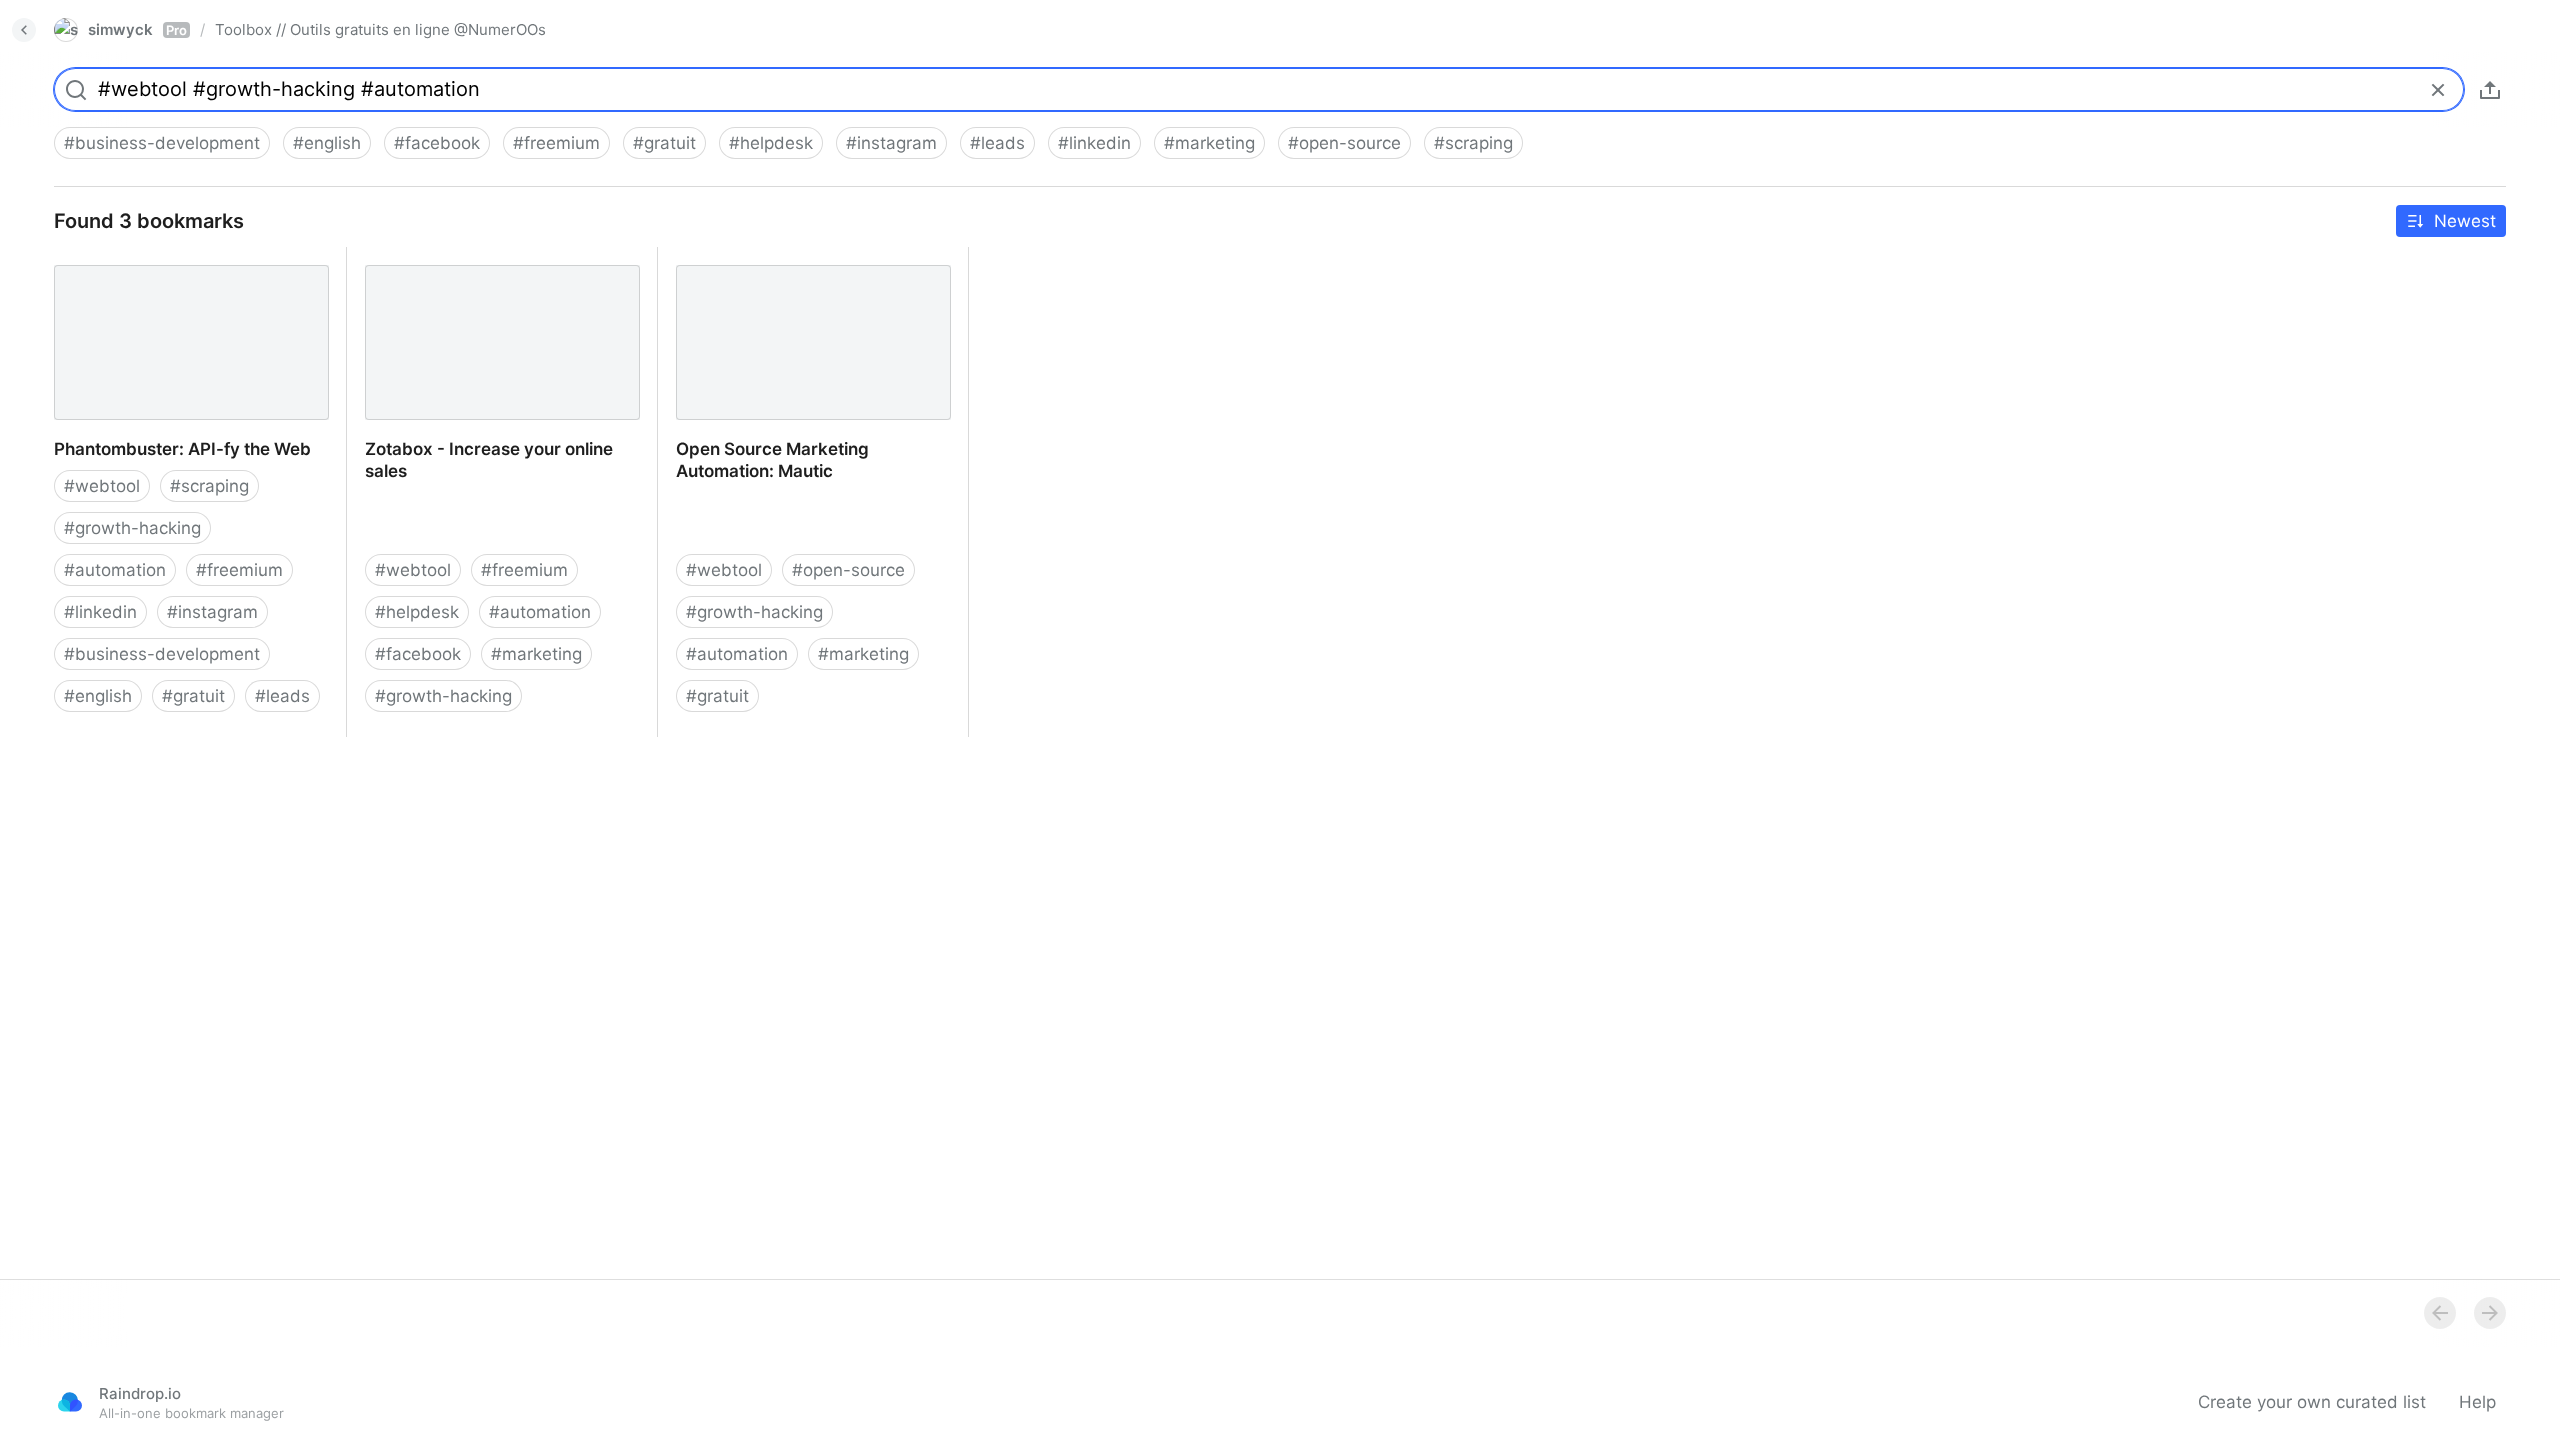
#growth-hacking (132, 528)
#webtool (102, 486)
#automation (115, 570)
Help (2477, 1402)
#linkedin (1094, 143)
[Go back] (24, 30)
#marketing (1209, 143)
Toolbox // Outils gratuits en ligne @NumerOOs (380, 29)
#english (327, 143)
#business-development (162, 143)
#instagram (891, 143)
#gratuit (664, 143)
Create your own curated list (2312, 1402)
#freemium (556, 143)
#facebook (437, 143)
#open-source (1344, 143)
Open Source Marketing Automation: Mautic (804, 269)
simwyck (137, 29)
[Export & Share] (2490, 90)
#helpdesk (771, 143)
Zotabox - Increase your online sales (493, 258)
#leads (997, 143)
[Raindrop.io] (70, 1402)
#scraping (1473, 143)
